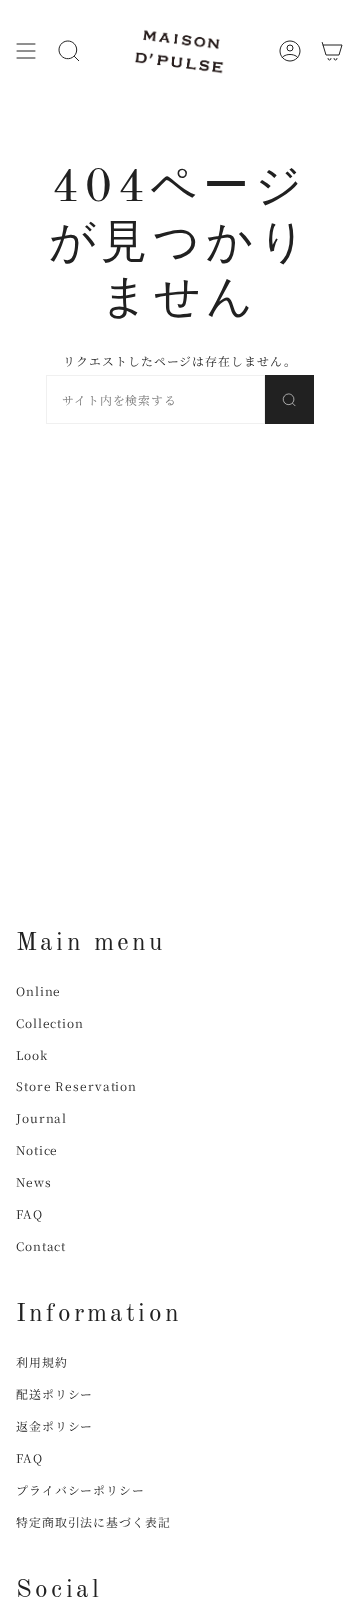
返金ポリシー (54, 1425)
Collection (50, 1022)
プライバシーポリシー (80, 1489)
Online (38, 990)
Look (32, 1054)
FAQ (29, 1213)
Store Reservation (76, 1085)
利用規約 (42, 1361)
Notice (37, 1149)
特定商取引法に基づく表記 (93, 1521)
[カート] (332, 51)
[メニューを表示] (26, 51)
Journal (41, 1117)
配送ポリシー (54, 1393)
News (34, 1181)
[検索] (289, 399)
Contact (41, 1245)
